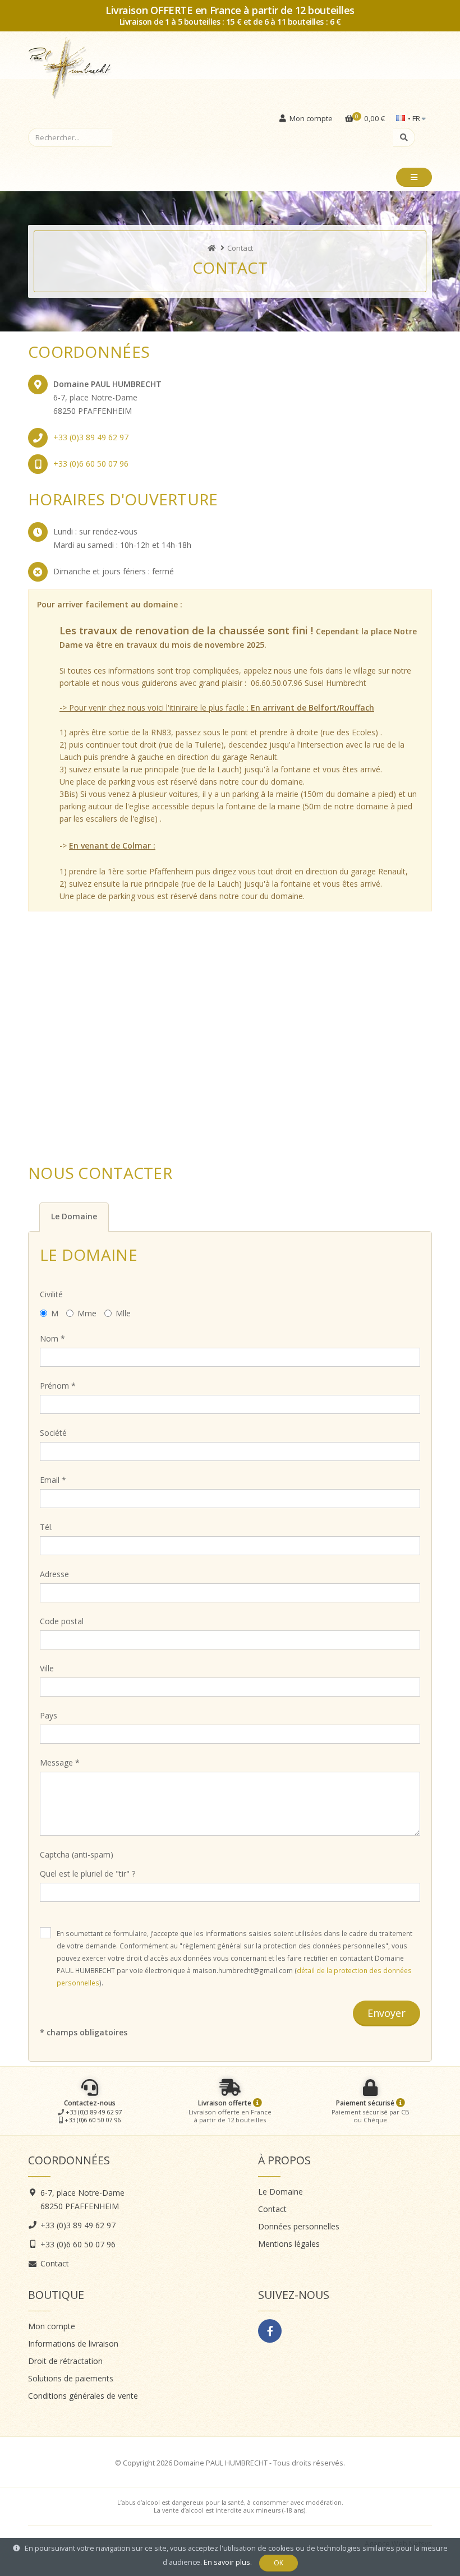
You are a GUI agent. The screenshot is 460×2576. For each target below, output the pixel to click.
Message (60, 1762)
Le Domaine (280, 2192)
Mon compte (52, 2326)
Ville (47, 1668)
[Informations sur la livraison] (257, 2103)
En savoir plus (227, 2562)
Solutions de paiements (71, 2378)
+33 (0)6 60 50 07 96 (91, 464)
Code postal (62, 1621)
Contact (55, 2263)
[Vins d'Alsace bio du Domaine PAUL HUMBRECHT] (212, 248)
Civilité (51, 1294)
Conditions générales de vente (83, 2396)
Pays (49, 1715)
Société (53, 1433)
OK (279, 2563)
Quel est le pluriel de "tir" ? (88, 1874)
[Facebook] (270, 2331)
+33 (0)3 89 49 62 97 (91, 437)
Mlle (123, 1313)
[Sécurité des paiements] (401, 2103)
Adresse (54, 1574)
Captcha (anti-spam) (77, 1854)
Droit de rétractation (65, 2361)
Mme (87, 1313)
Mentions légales (289, 2244)
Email (53, 1480)
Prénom (58, 1386)
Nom (52, 1338)
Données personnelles (299, 2226)
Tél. (46, 1527)
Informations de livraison (73, 2344)
